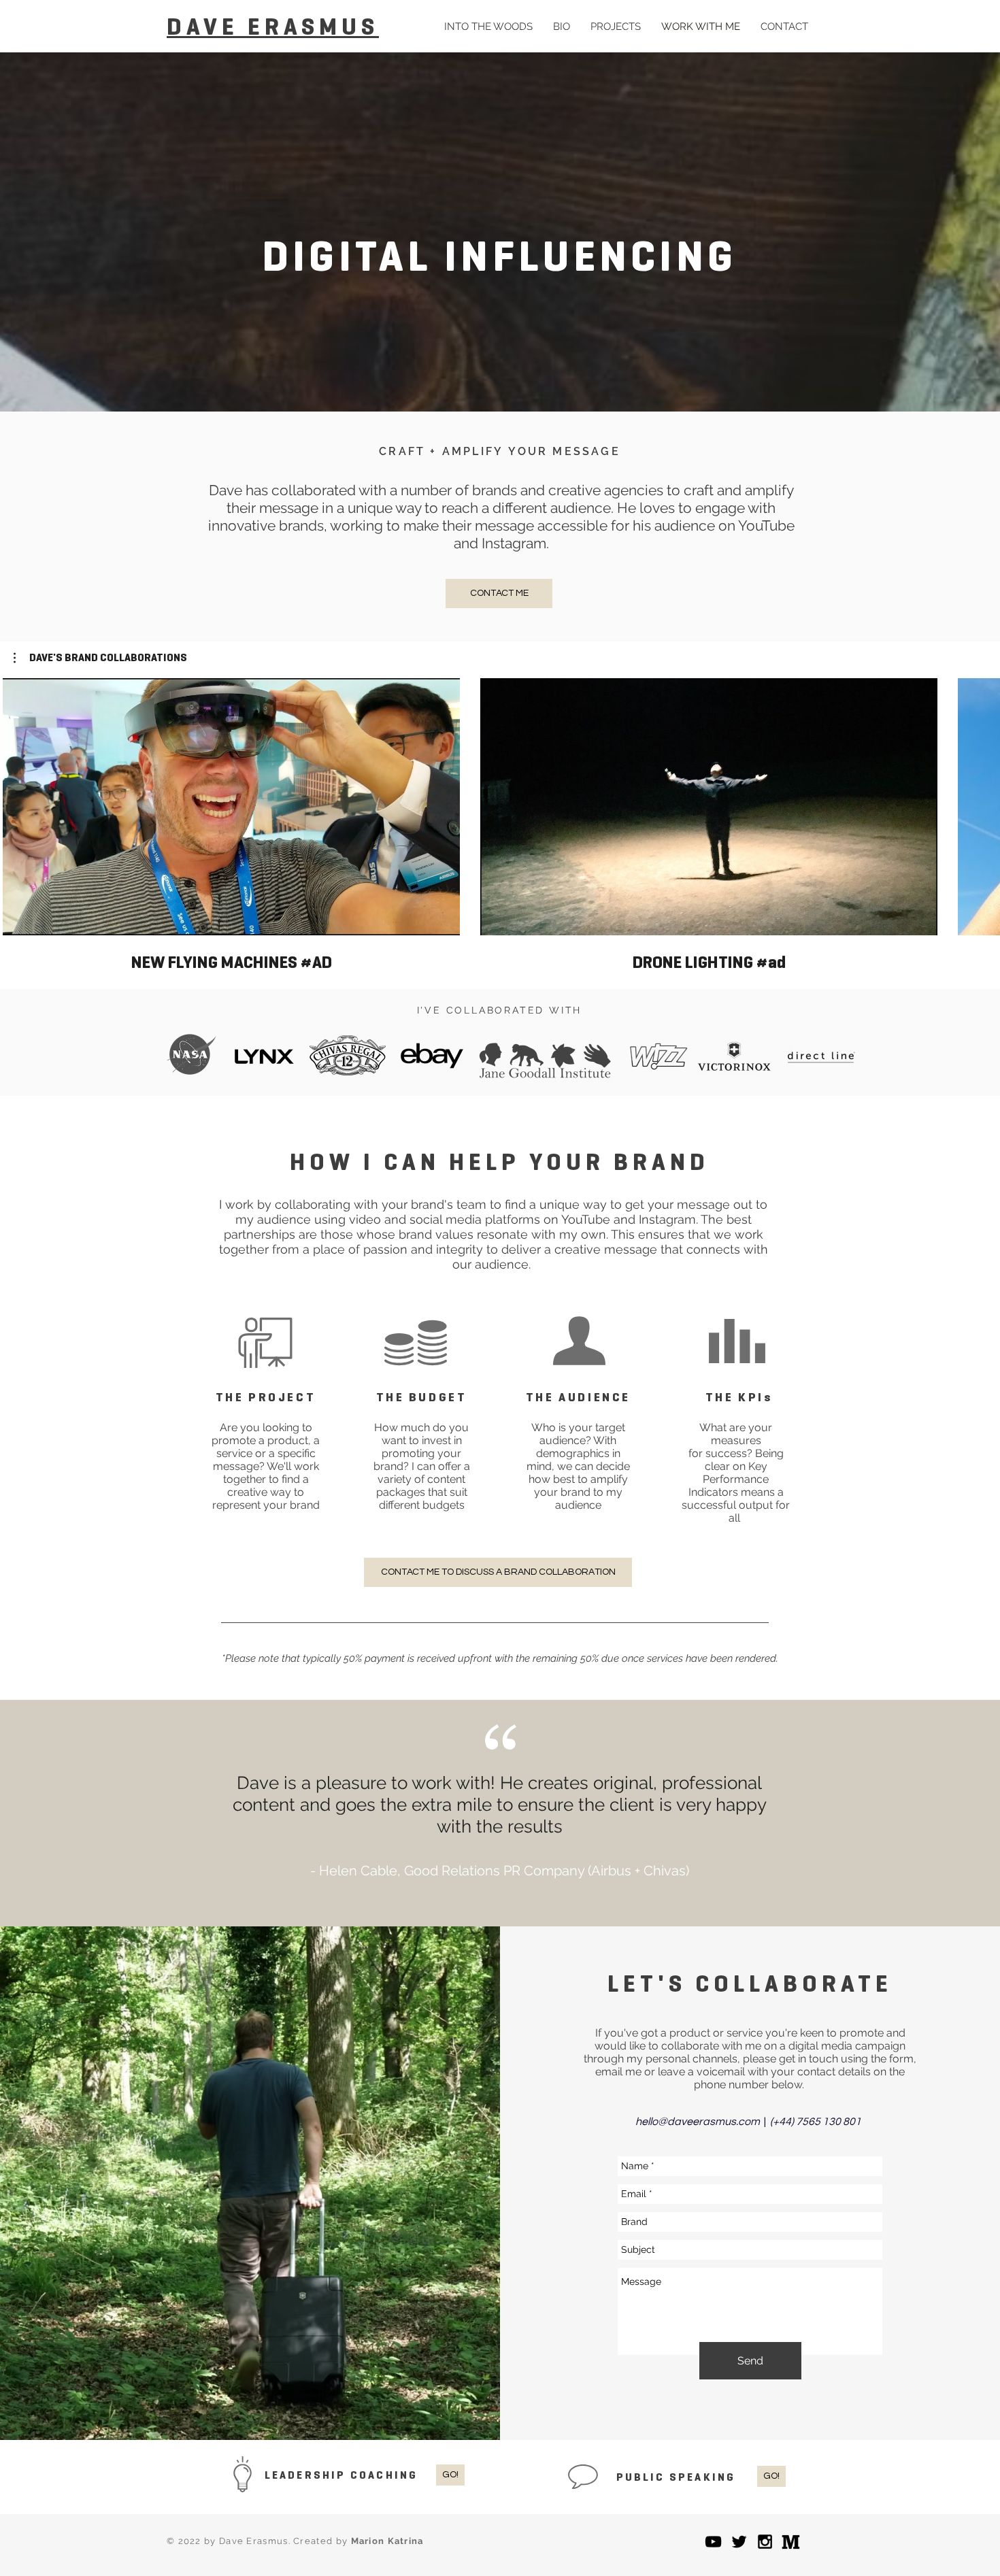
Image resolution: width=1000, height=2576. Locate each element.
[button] (100, 658)
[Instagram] (765, 2542)
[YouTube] (713, 2542)
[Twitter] (739, 2542)
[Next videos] (981, 804)
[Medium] (791, 2542)
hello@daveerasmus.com (698, 2122)
